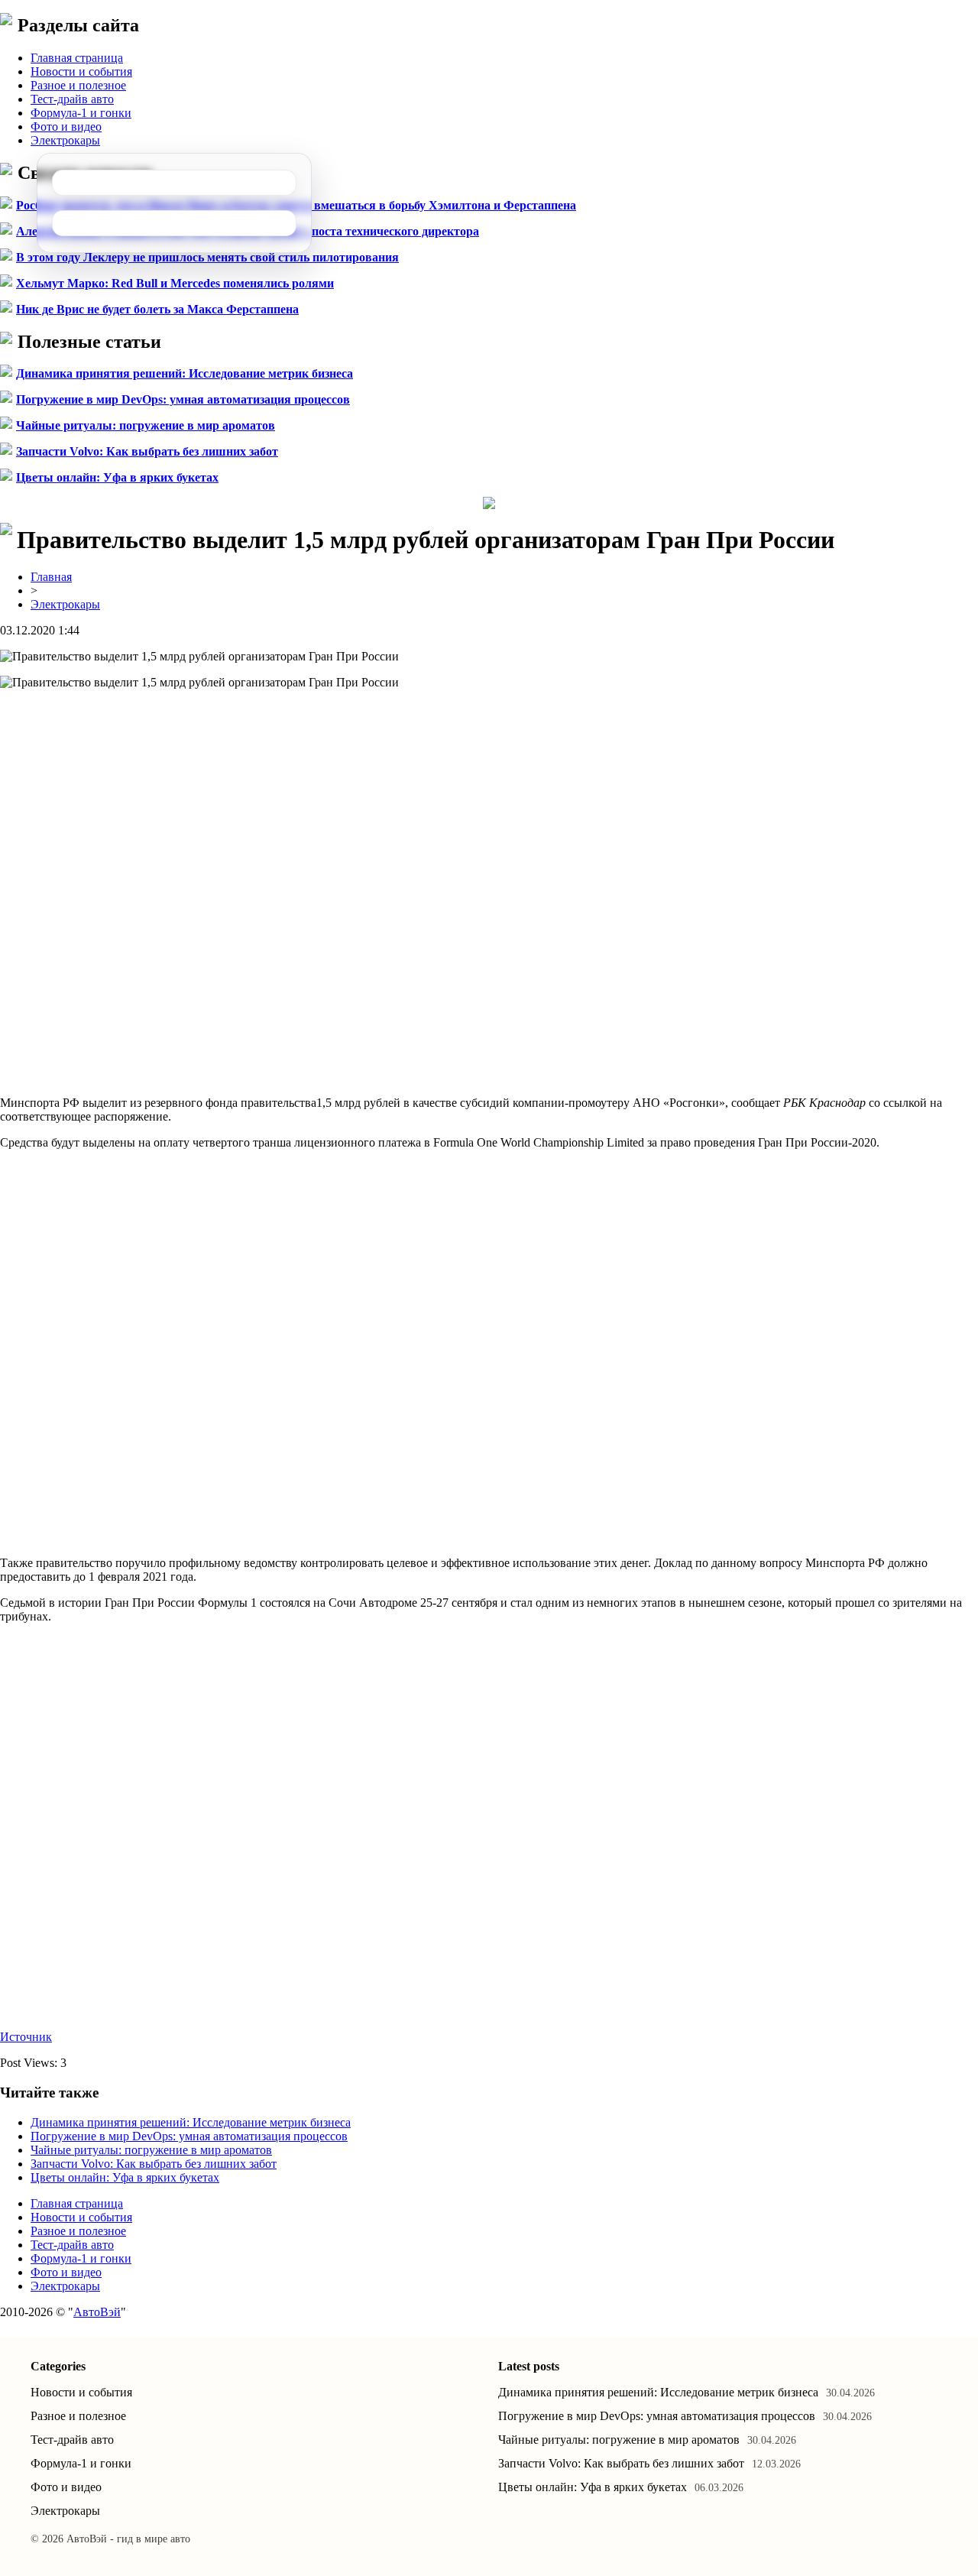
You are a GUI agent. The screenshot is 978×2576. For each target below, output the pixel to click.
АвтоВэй (97, 2312)
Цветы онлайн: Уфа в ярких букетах (117, 477)
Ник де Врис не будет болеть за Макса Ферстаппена (157, 309)
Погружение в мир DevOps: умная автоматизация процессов (183, 399)
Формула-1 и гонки (81, 113)
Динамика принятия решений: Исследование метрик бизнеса (185, 373)
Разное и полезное (78, 85)
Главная (51, 577)
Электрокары (65, 140)
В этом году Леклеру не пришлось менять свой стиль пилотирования (207, 257)
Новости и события (81, 71)
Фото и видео (66, 127)
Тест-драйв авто (72, 99)
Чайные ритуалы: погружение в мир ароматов (146, 425)
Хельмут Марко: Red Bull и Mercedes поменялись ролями (175, 283)
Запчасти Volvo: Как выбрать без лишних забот (147, 451)
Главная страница (77, 58)
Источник (26, 2037)
